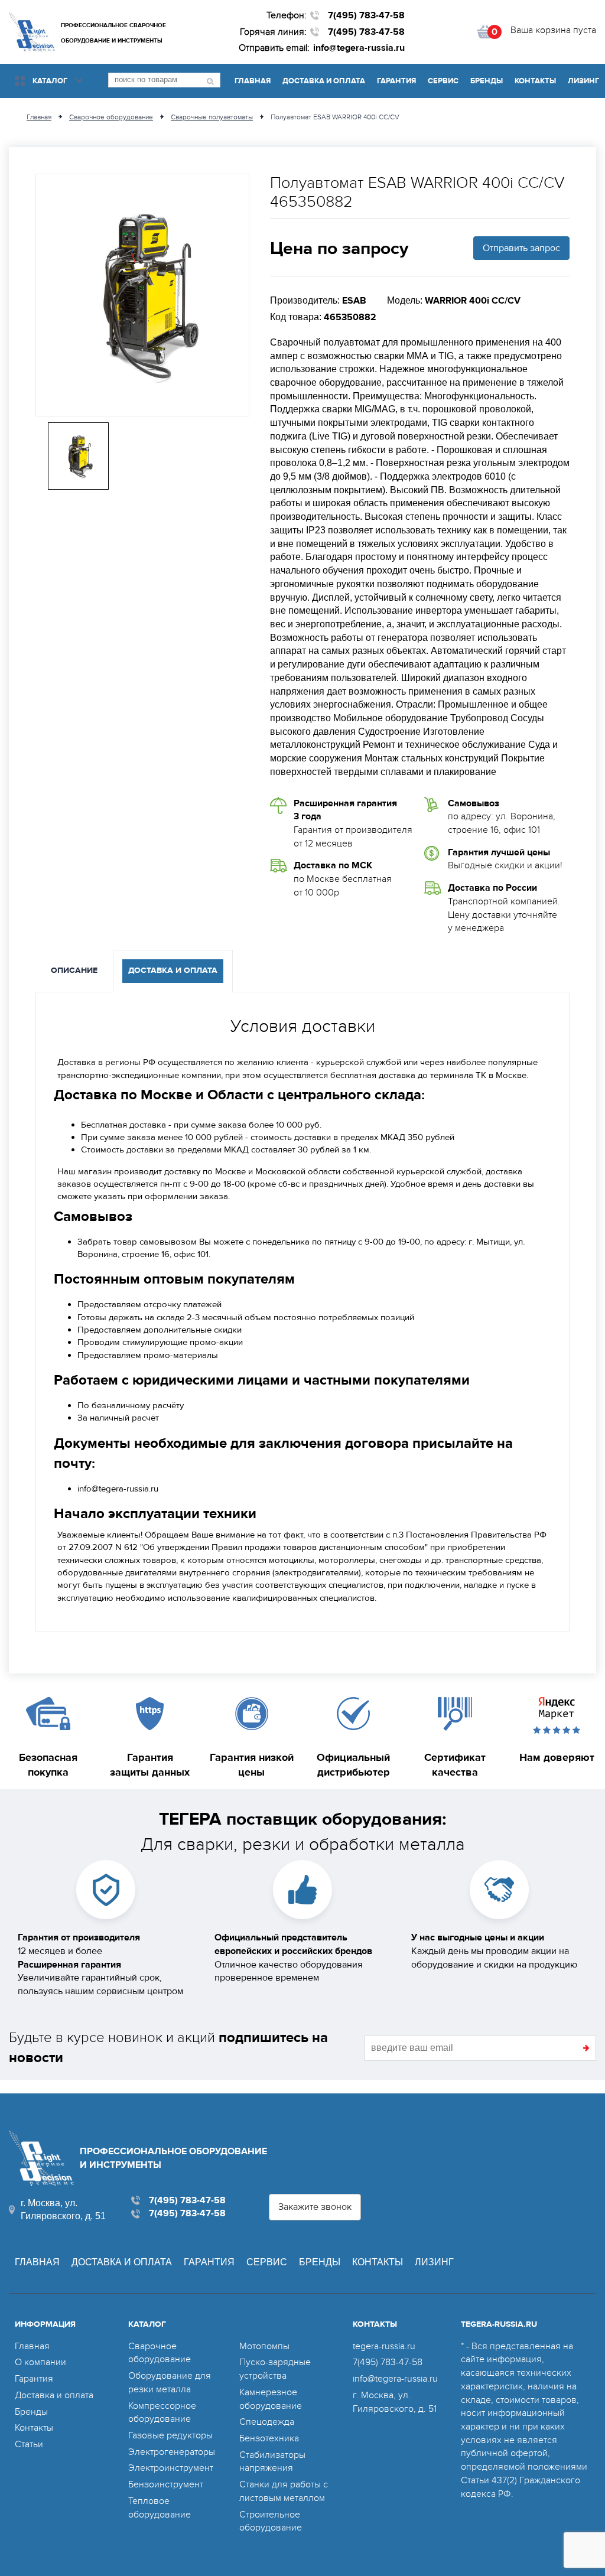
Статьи (29, 2444)
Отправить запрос (521, 248)
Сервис (443, 81)
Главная (253, 81)
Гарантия (396, 81)
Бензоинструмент (166, 2484)
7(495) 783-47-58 (366, 15)
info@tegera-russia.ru (359, 48)
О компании (40, 2362)
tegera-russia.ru (384, 2346)
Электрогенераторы (172, 2452)
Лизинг (583, 81)
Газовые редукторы (170, 2435)
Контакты (535, 81)
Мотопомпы (264, 2346)
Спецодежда (267, 2422)
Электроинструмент (171, 2468)
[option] (142, 295)
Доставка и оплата (324, 81)
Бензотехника (269, 2438)
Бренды (487, 81)
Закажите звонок (315, 2207)
